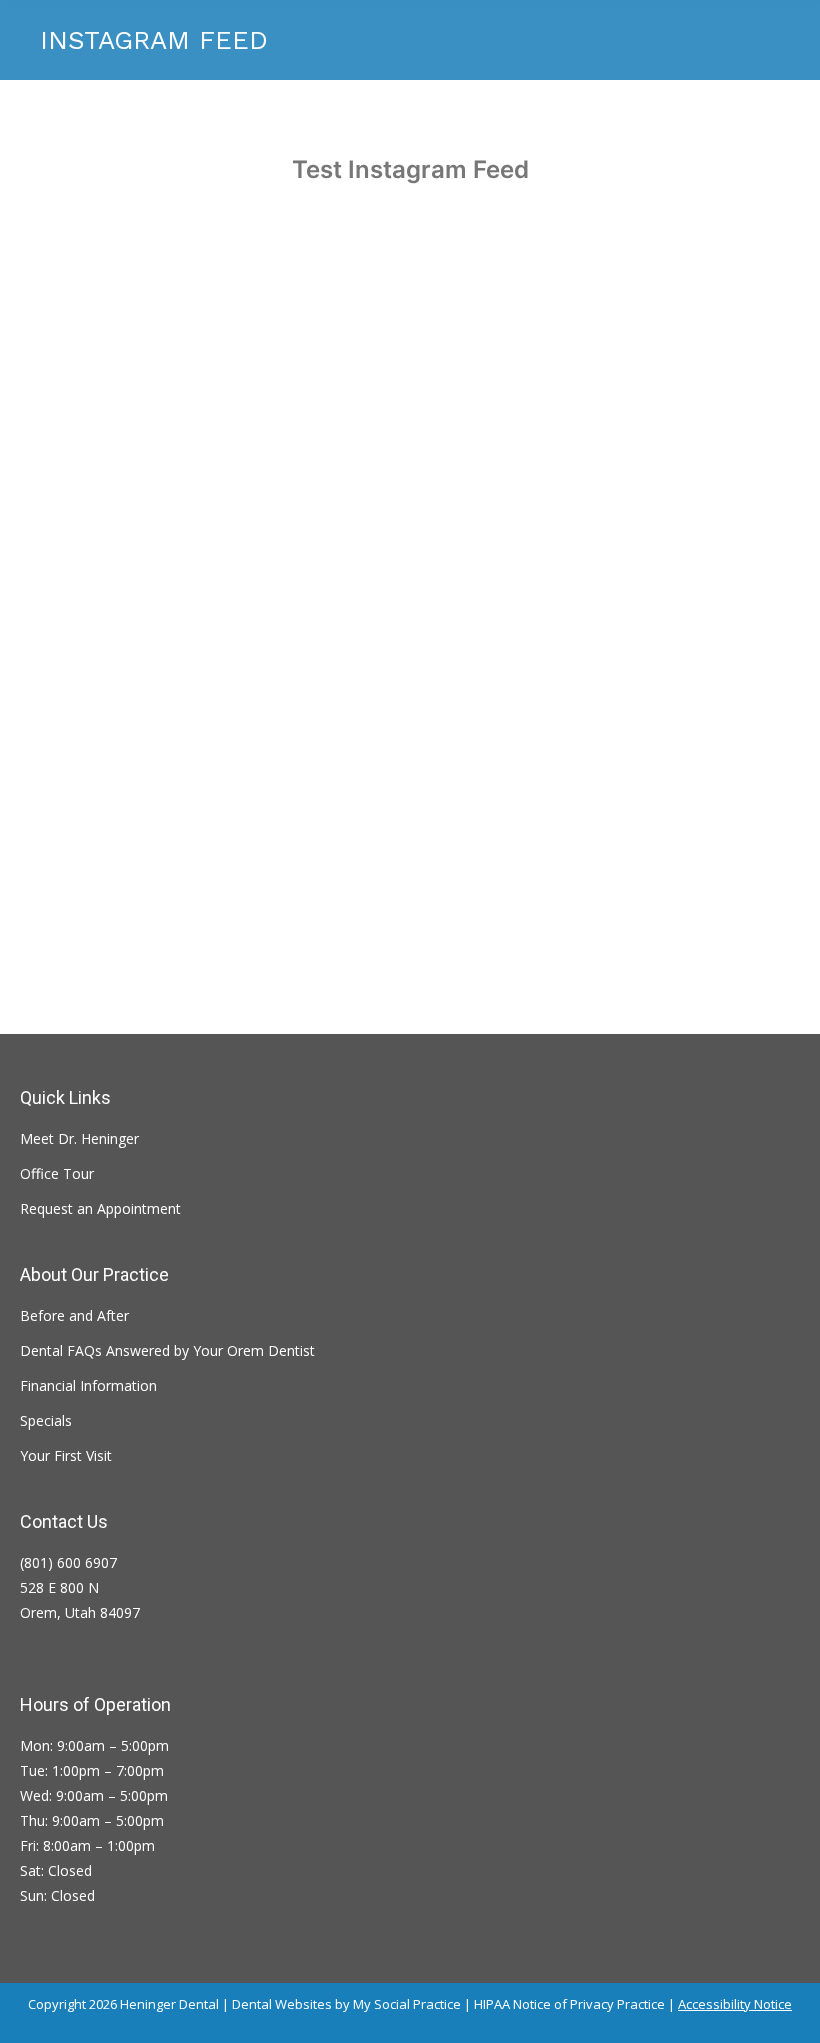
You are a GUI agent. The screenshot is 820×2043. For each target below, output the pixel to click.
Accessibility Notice (735, 2004)
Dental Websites (282, 2004)
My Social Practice (405, 2004)
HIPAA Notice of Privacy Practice (569, 2004)
